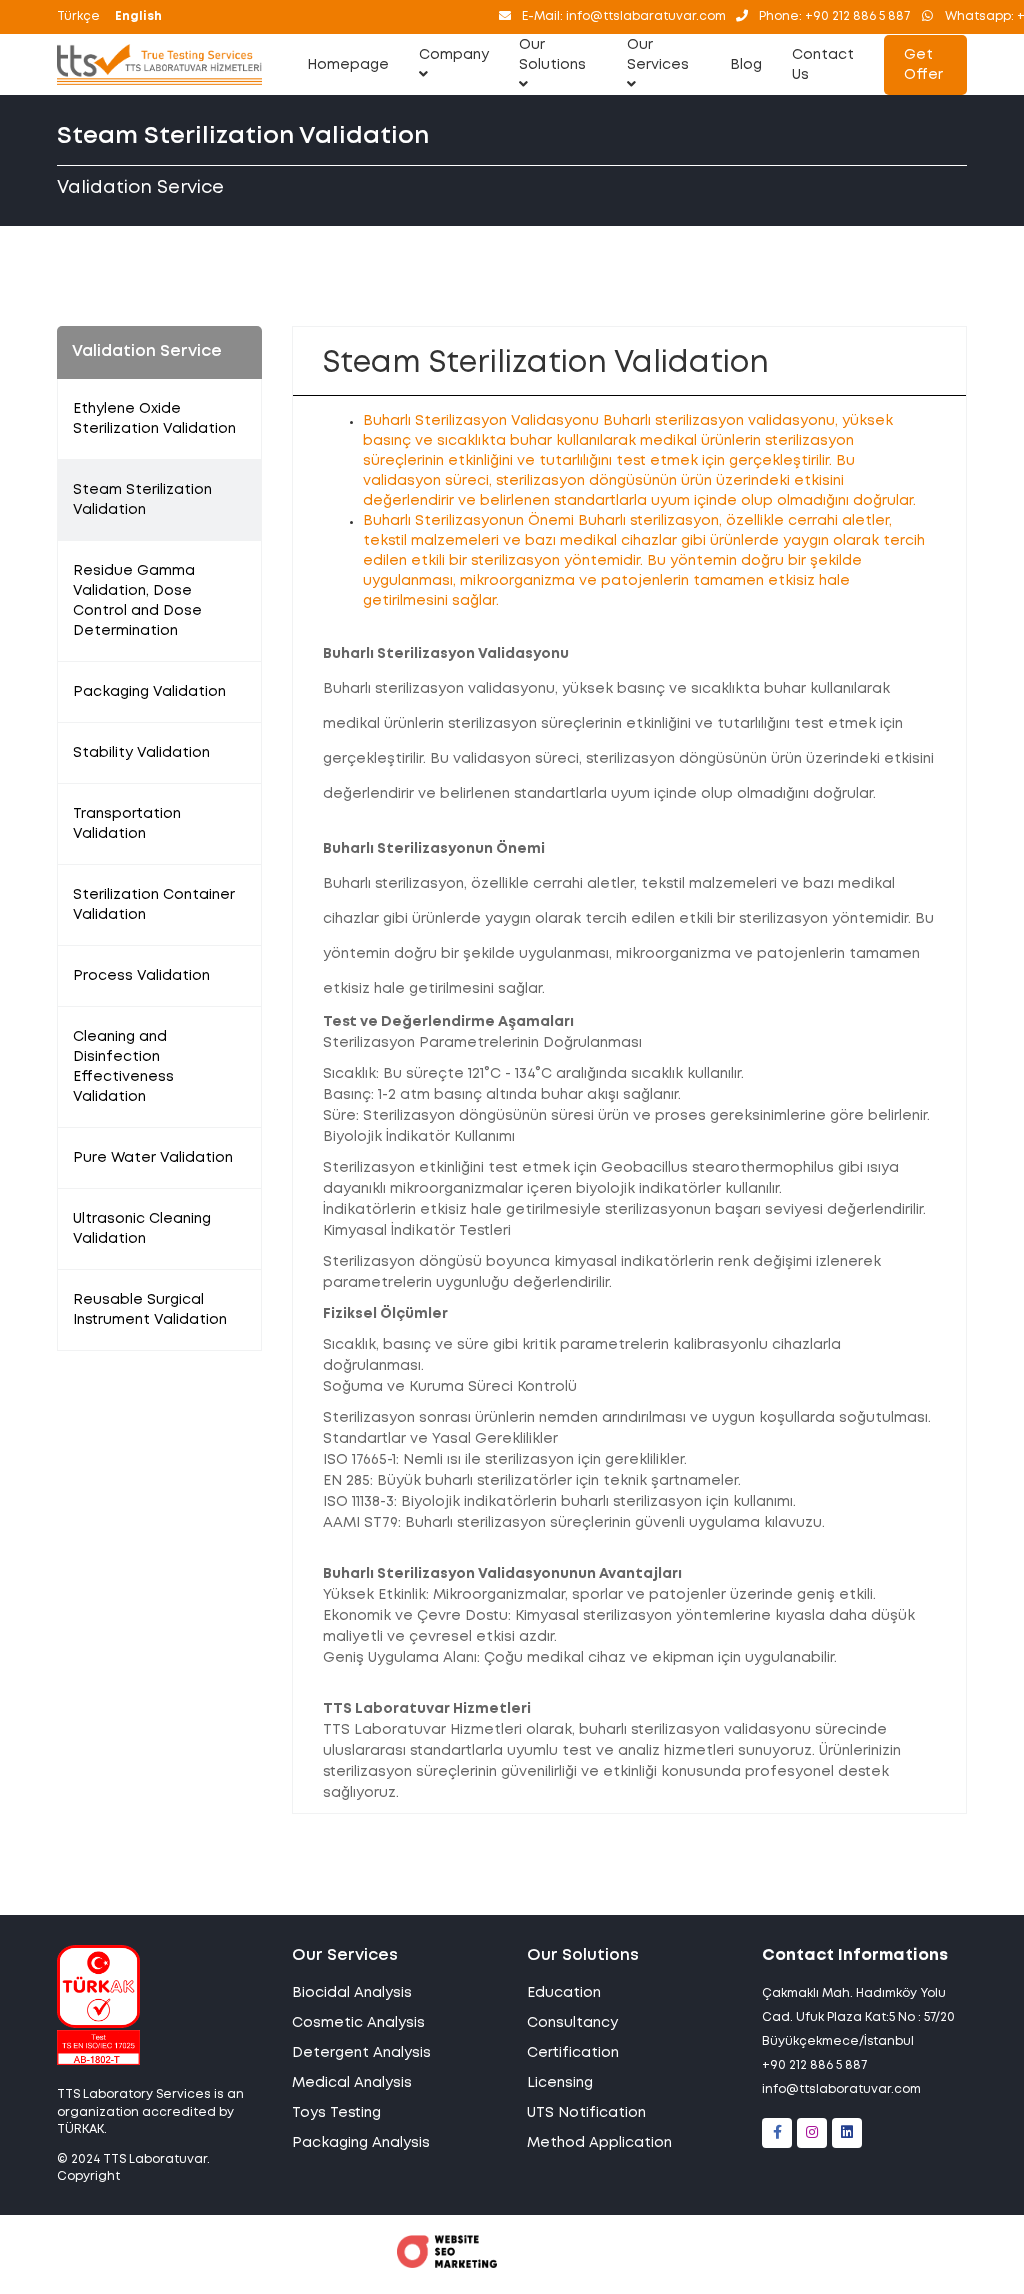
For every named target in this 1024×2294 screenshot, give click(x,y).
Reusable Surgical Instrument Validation (150, 1310)
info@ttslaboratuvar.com (841, 2089)
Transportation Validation (127, 824)
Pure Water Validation (153, 1158)
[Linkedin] (847, 2133)
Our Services (658, 55)
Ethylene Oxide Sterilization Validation (154, 419)
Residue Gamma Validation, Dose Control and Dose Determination (137, 601)
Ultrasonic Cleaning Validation (142, 1229)
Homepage (348, 65)
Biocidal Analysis (352, 1993)
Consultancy (572, 2023)
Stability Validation (141, 753)
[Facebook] (777, 2133)
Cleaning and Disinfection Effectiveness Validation (123, 1067)
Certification (573, 2053)
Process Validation (141, 976)
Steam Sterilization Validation (142, 500)
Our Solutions (552, 55)
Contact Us (823, 65)
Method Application (599, 2143)
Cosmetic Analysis (358, 2023)
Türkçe (78, 16)
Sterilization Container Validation (154, 905)
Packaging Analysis (361, 2143)
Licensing (560, 2083)
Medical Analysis (352, 2083)
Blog (746, 65)
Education (564, 1993)
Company (454, 55)
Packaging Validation (149, 692)
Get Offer (923, 65)
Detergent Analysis (361, 2053)
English (138, 16)
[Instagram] (812, 2133)
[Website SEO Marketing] (447, 2264)
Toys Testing (336, 2113)
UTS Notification (586, 2113)
